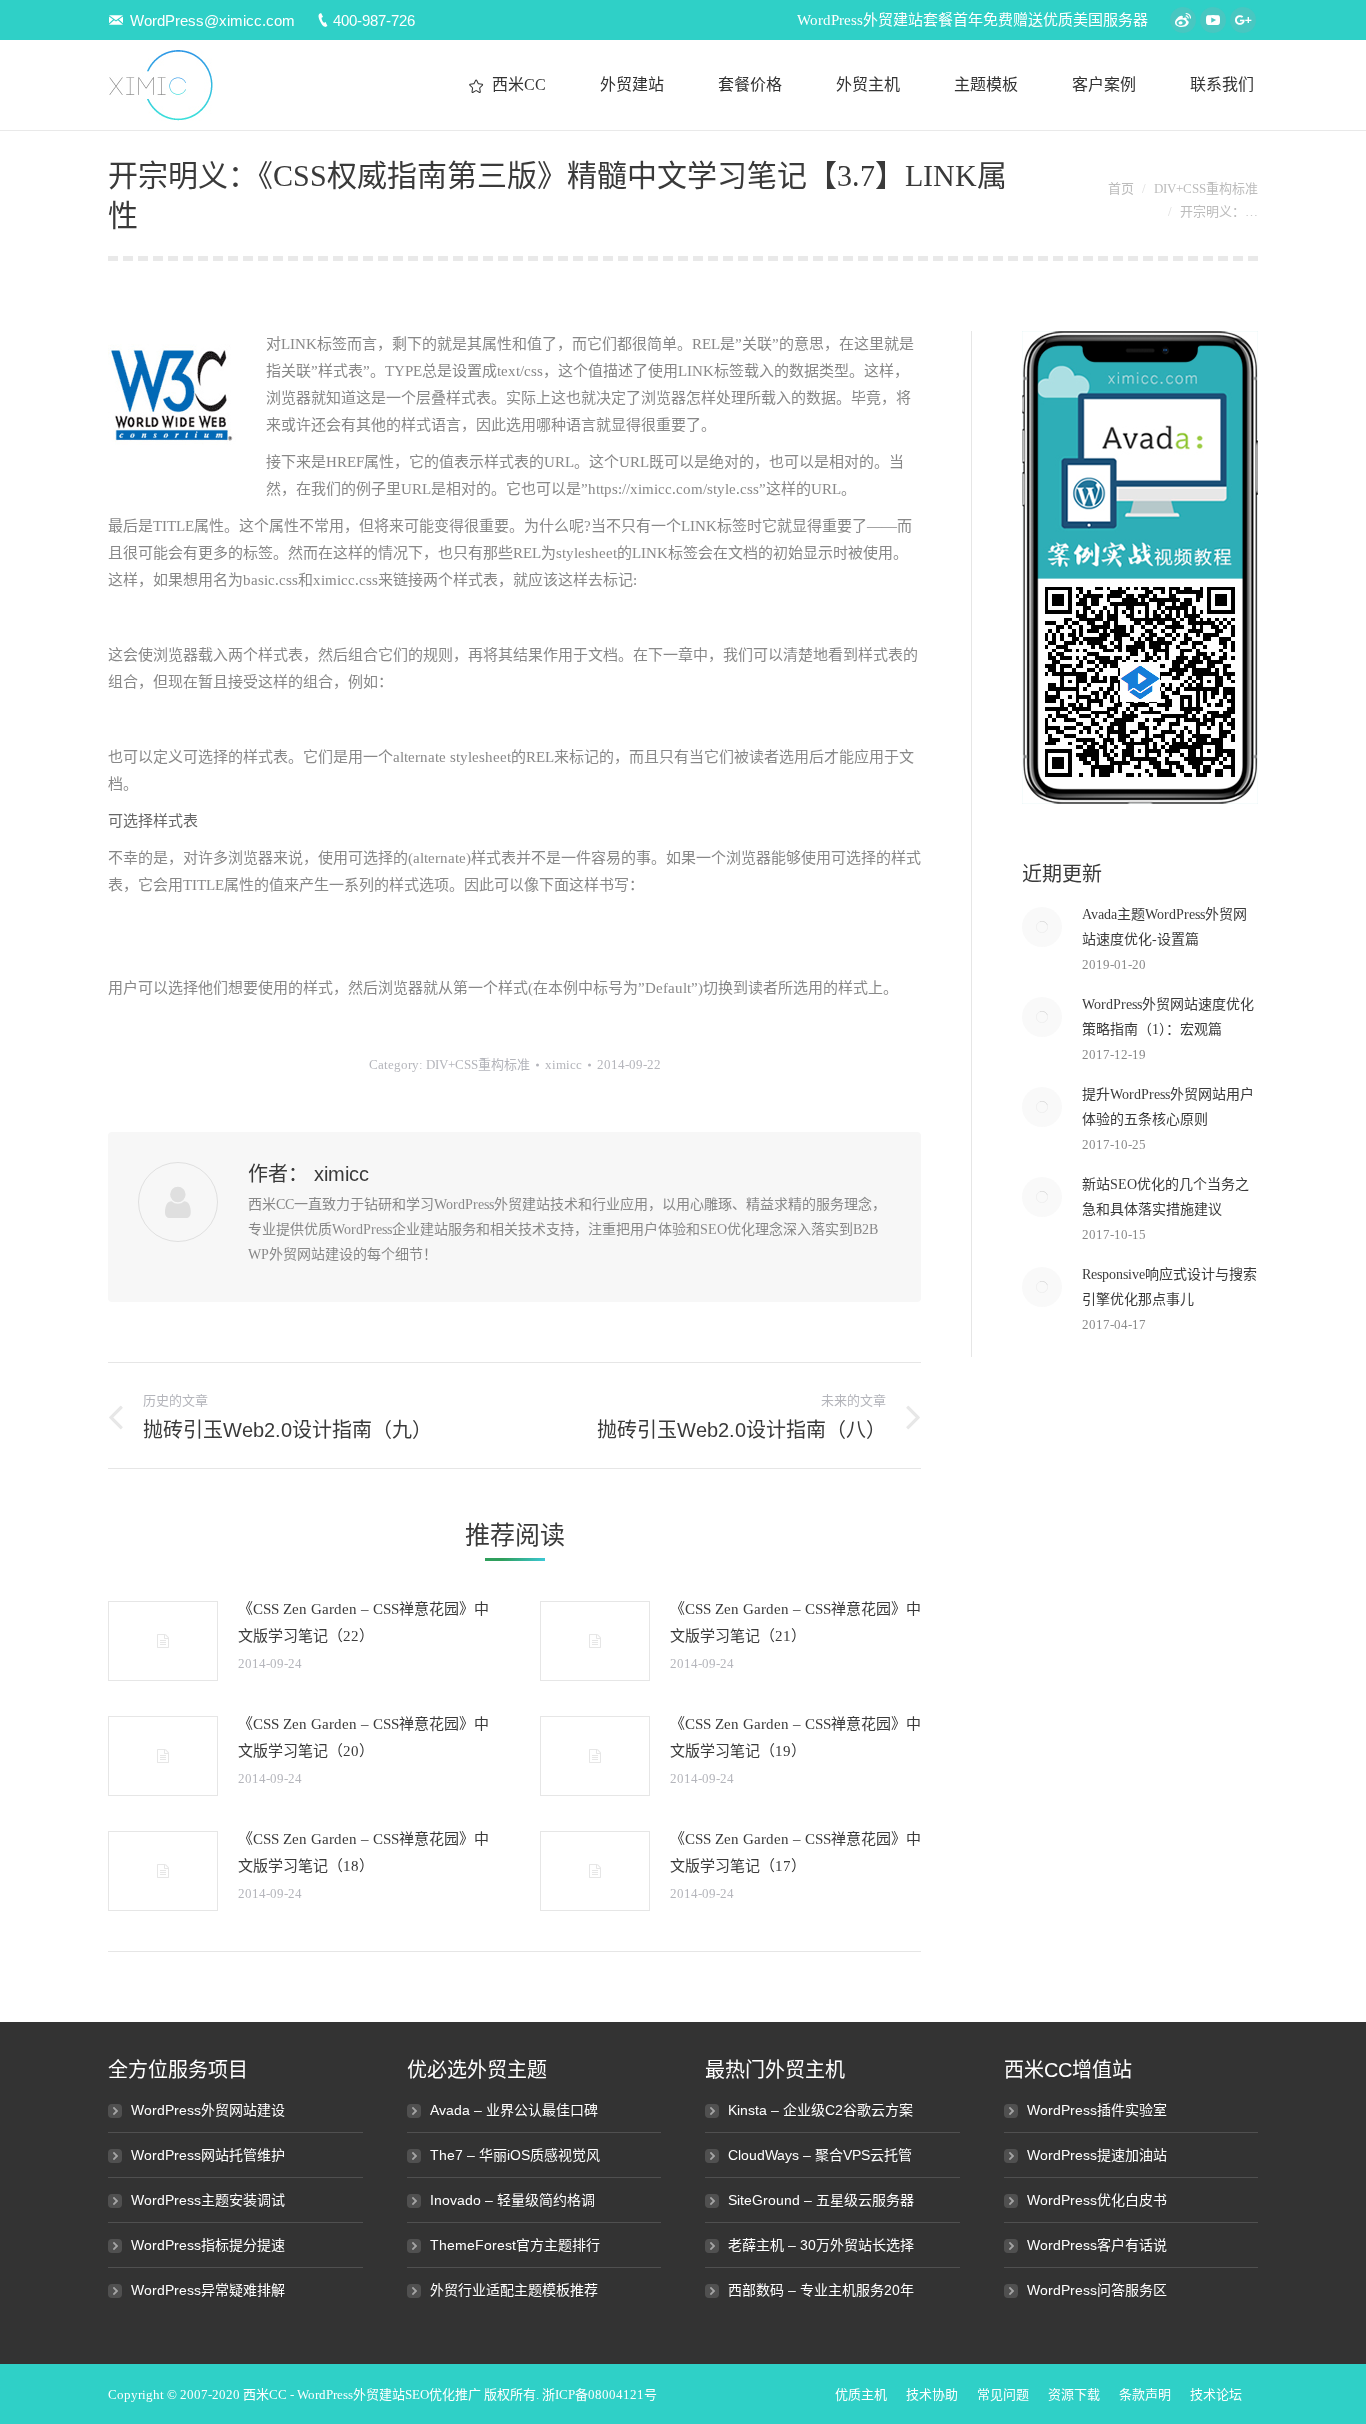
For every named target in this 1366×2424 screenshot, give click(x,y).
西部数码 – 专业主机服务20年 (821, 2290)
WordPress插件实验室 (1097, 2110)
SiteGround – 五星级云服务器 (821, 2200)
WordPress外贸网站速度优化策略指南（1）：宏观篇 (1168, 1017)
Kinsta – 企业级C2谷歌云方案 (820, 2110)
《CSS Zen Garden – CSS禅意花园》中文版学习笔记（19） (795, 1737)
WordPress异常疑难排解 (208, 2290)
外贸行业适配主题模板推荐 (514, 2290)
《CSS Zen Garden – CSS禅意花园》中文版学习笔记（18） (363, 1852)
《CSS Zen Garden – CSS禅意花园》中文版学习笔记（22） (363, 1622)
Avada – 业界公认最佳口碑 (514, 2110)
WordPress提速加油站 (1097, 2155)
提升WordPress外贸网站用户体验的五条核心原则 (1168, 1107)
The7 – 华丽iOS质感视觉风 (515, 2155)
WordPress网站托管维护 (208, 2155)
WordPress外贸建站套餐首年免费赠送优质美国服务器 (972, 20)
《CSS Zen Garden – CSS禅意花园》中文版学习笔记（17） (795, 1852)
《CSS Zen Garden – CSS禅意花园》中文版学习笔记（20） (363, 1737)
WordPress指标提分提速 (208, 2245)
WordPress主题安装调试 (208, 2200)
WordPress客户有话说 (1097, 2245)
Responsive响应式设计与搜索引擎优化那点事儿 (1169, 1287)
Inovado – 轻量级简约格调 (512, 2200)
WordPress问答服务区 (1097, 2290)
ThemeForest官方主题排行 (515, 2245)
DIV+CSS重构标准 (1206, 188)
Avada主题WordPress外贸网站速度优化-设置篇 (1164, 927)
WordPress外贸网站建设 (208, 2110)
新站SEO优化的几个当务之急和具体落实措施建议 (1165, 1197)
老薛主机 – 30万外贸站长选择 (821, 2245)
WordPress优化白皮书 (1097, 2200)
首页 (1121, 188)
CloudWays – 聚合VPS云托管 (820, 2155)
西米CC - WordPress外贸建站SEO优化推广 (362, 2394)
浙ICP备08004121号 (599, 2394)
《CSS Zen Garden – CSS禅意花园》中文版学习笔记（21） (795, 1622)
